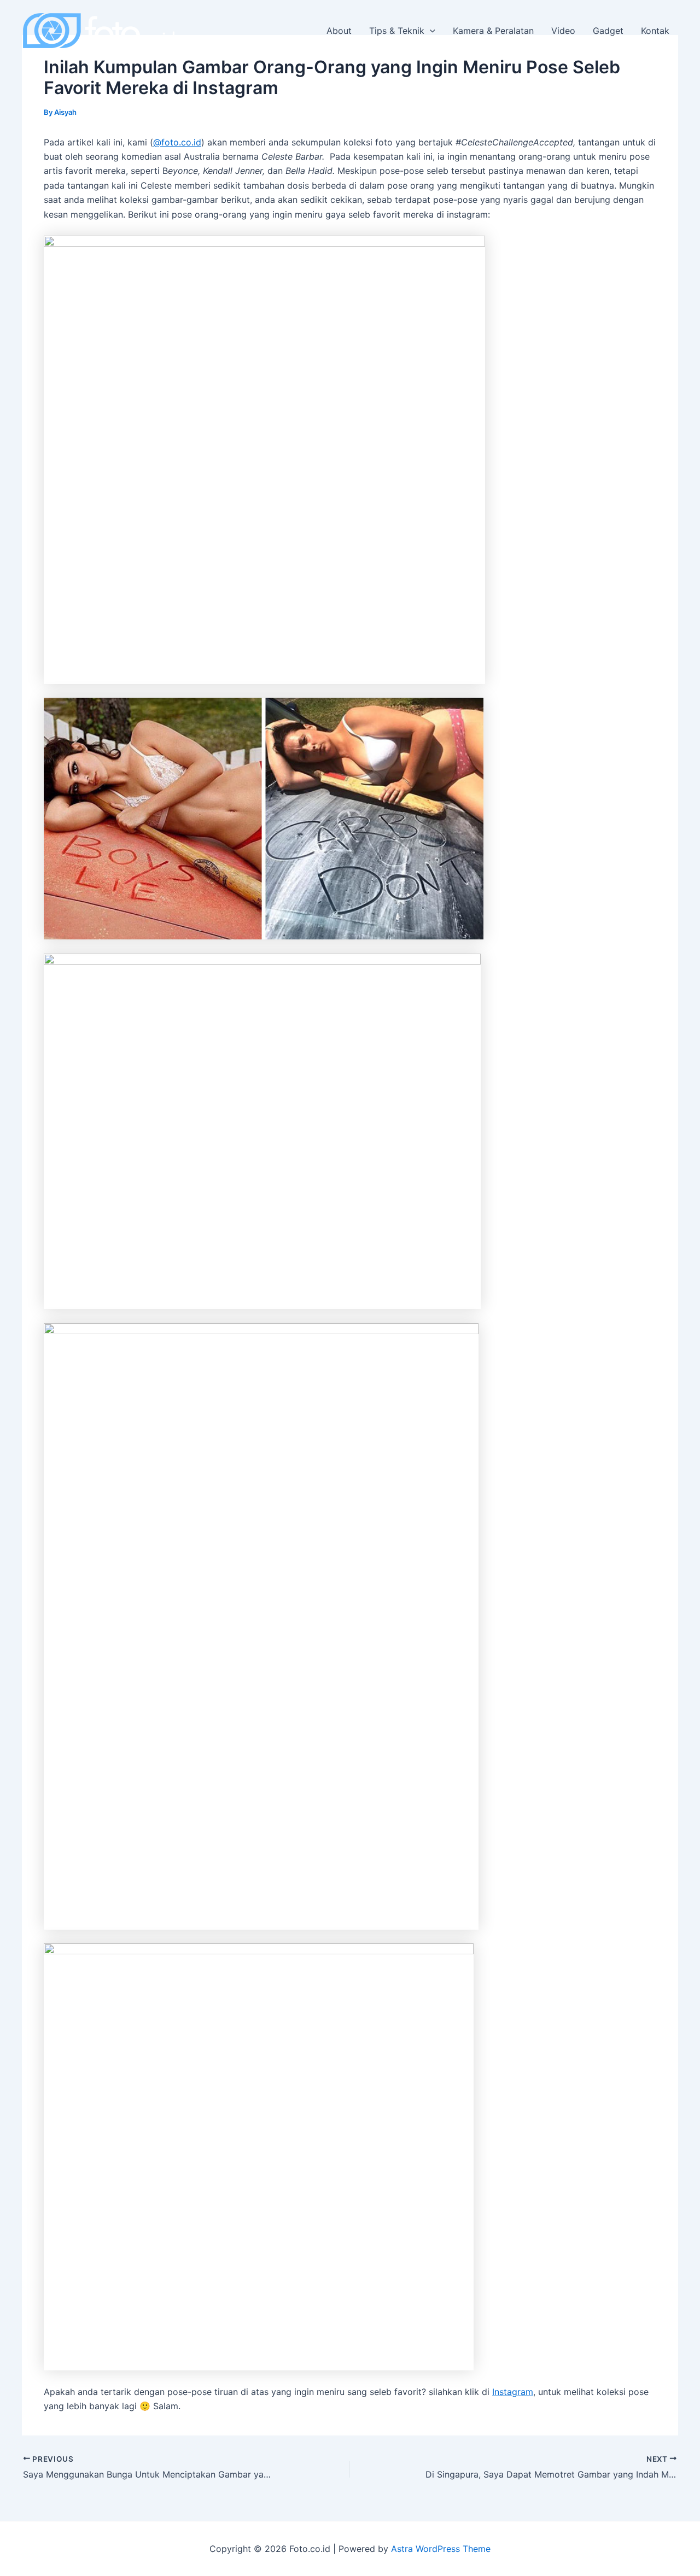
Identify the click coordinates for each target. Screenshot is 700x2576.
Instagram (513, 2392)
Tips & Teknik (397, 31)
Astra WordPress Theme (441, 2549)
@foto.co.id (177, 142)
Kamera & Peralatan (493, 31)
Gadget (608, 31)
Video (563, 31)
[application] (430, 31)
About (339, 31)
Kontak (655, 31)
